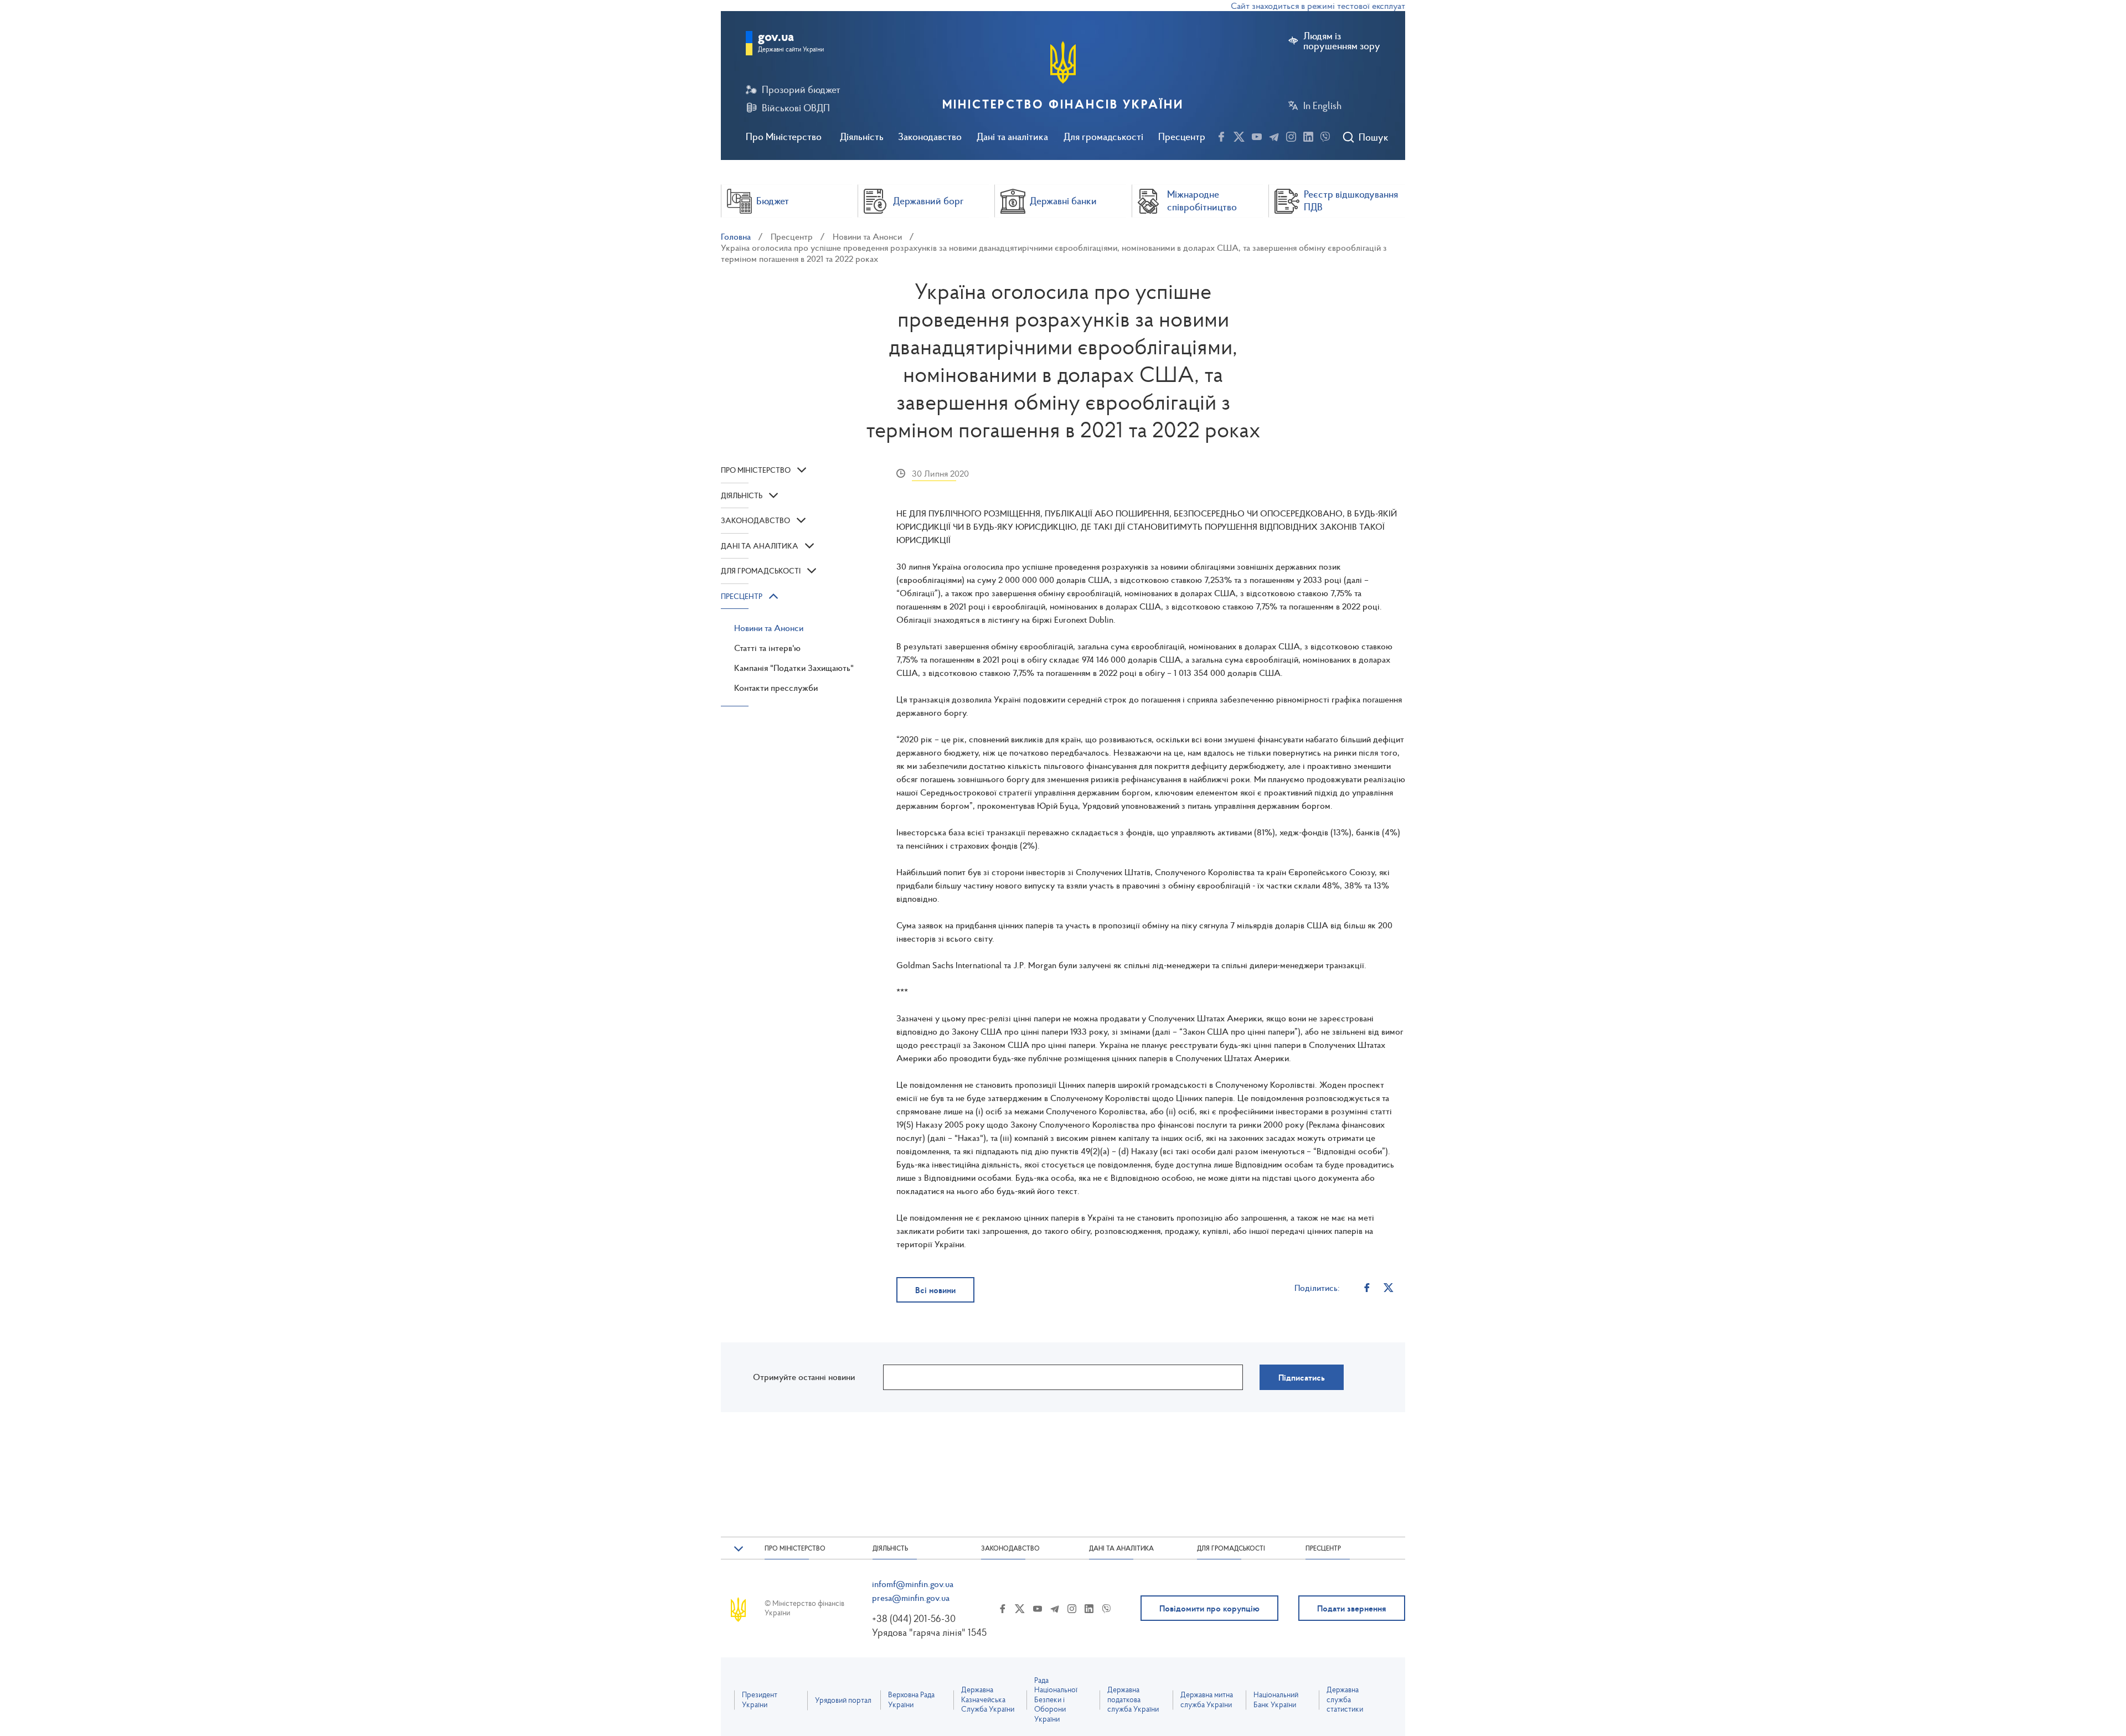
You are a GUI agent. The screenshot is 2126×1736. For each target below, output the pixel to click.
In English (1322, 106)
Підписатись (1302, 1377)
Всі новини (935, 1290)
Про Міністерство (784, 136)
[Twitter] (1389, 1287)
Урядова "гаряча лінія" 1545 (929, 1632)
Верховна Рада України (911, 1700)
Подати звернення (1352, 1608)
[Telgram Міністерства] (1274, 135)
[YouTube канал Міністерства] (1257, 135)
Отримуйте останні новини (804, 1377)
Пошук (1373, 137)
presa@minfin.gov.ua (911, 1598)
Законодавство (930, 136)
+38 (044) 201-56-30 (914, 1618)
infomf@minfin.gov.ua (913, 1584)
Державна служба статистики (1345, 1699)
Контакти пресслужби (776, 688)
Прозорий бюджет (801, 90)
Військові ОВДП (796, 108)
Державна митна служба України (1207, 1700)
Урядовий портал (843, 1700)
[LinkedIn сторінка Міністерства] (1308, 135)
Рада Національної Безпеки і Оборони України (1056, 1700)
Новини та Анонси (867, 236)
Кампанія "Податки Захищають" (794, 668)
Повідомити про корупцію (1209, 1608)
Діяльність (862, 136)
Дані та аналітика (1012, 136)
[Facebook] (1367, 1287)
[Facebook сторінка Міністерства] (1221, 135)
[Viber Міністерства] (1325, 135)
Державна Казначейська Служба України (988, 1699)
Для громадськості (1103, 136)
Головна (736, 236)
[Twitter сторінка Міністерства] (1239, 135)
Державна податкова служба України (1133, 1699)
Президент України (760, 1700)
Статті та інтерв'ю (767, 648)
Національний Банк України (1276, 1700)
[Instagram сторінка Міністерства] (1291, 135)
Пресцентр (1182, 136)
